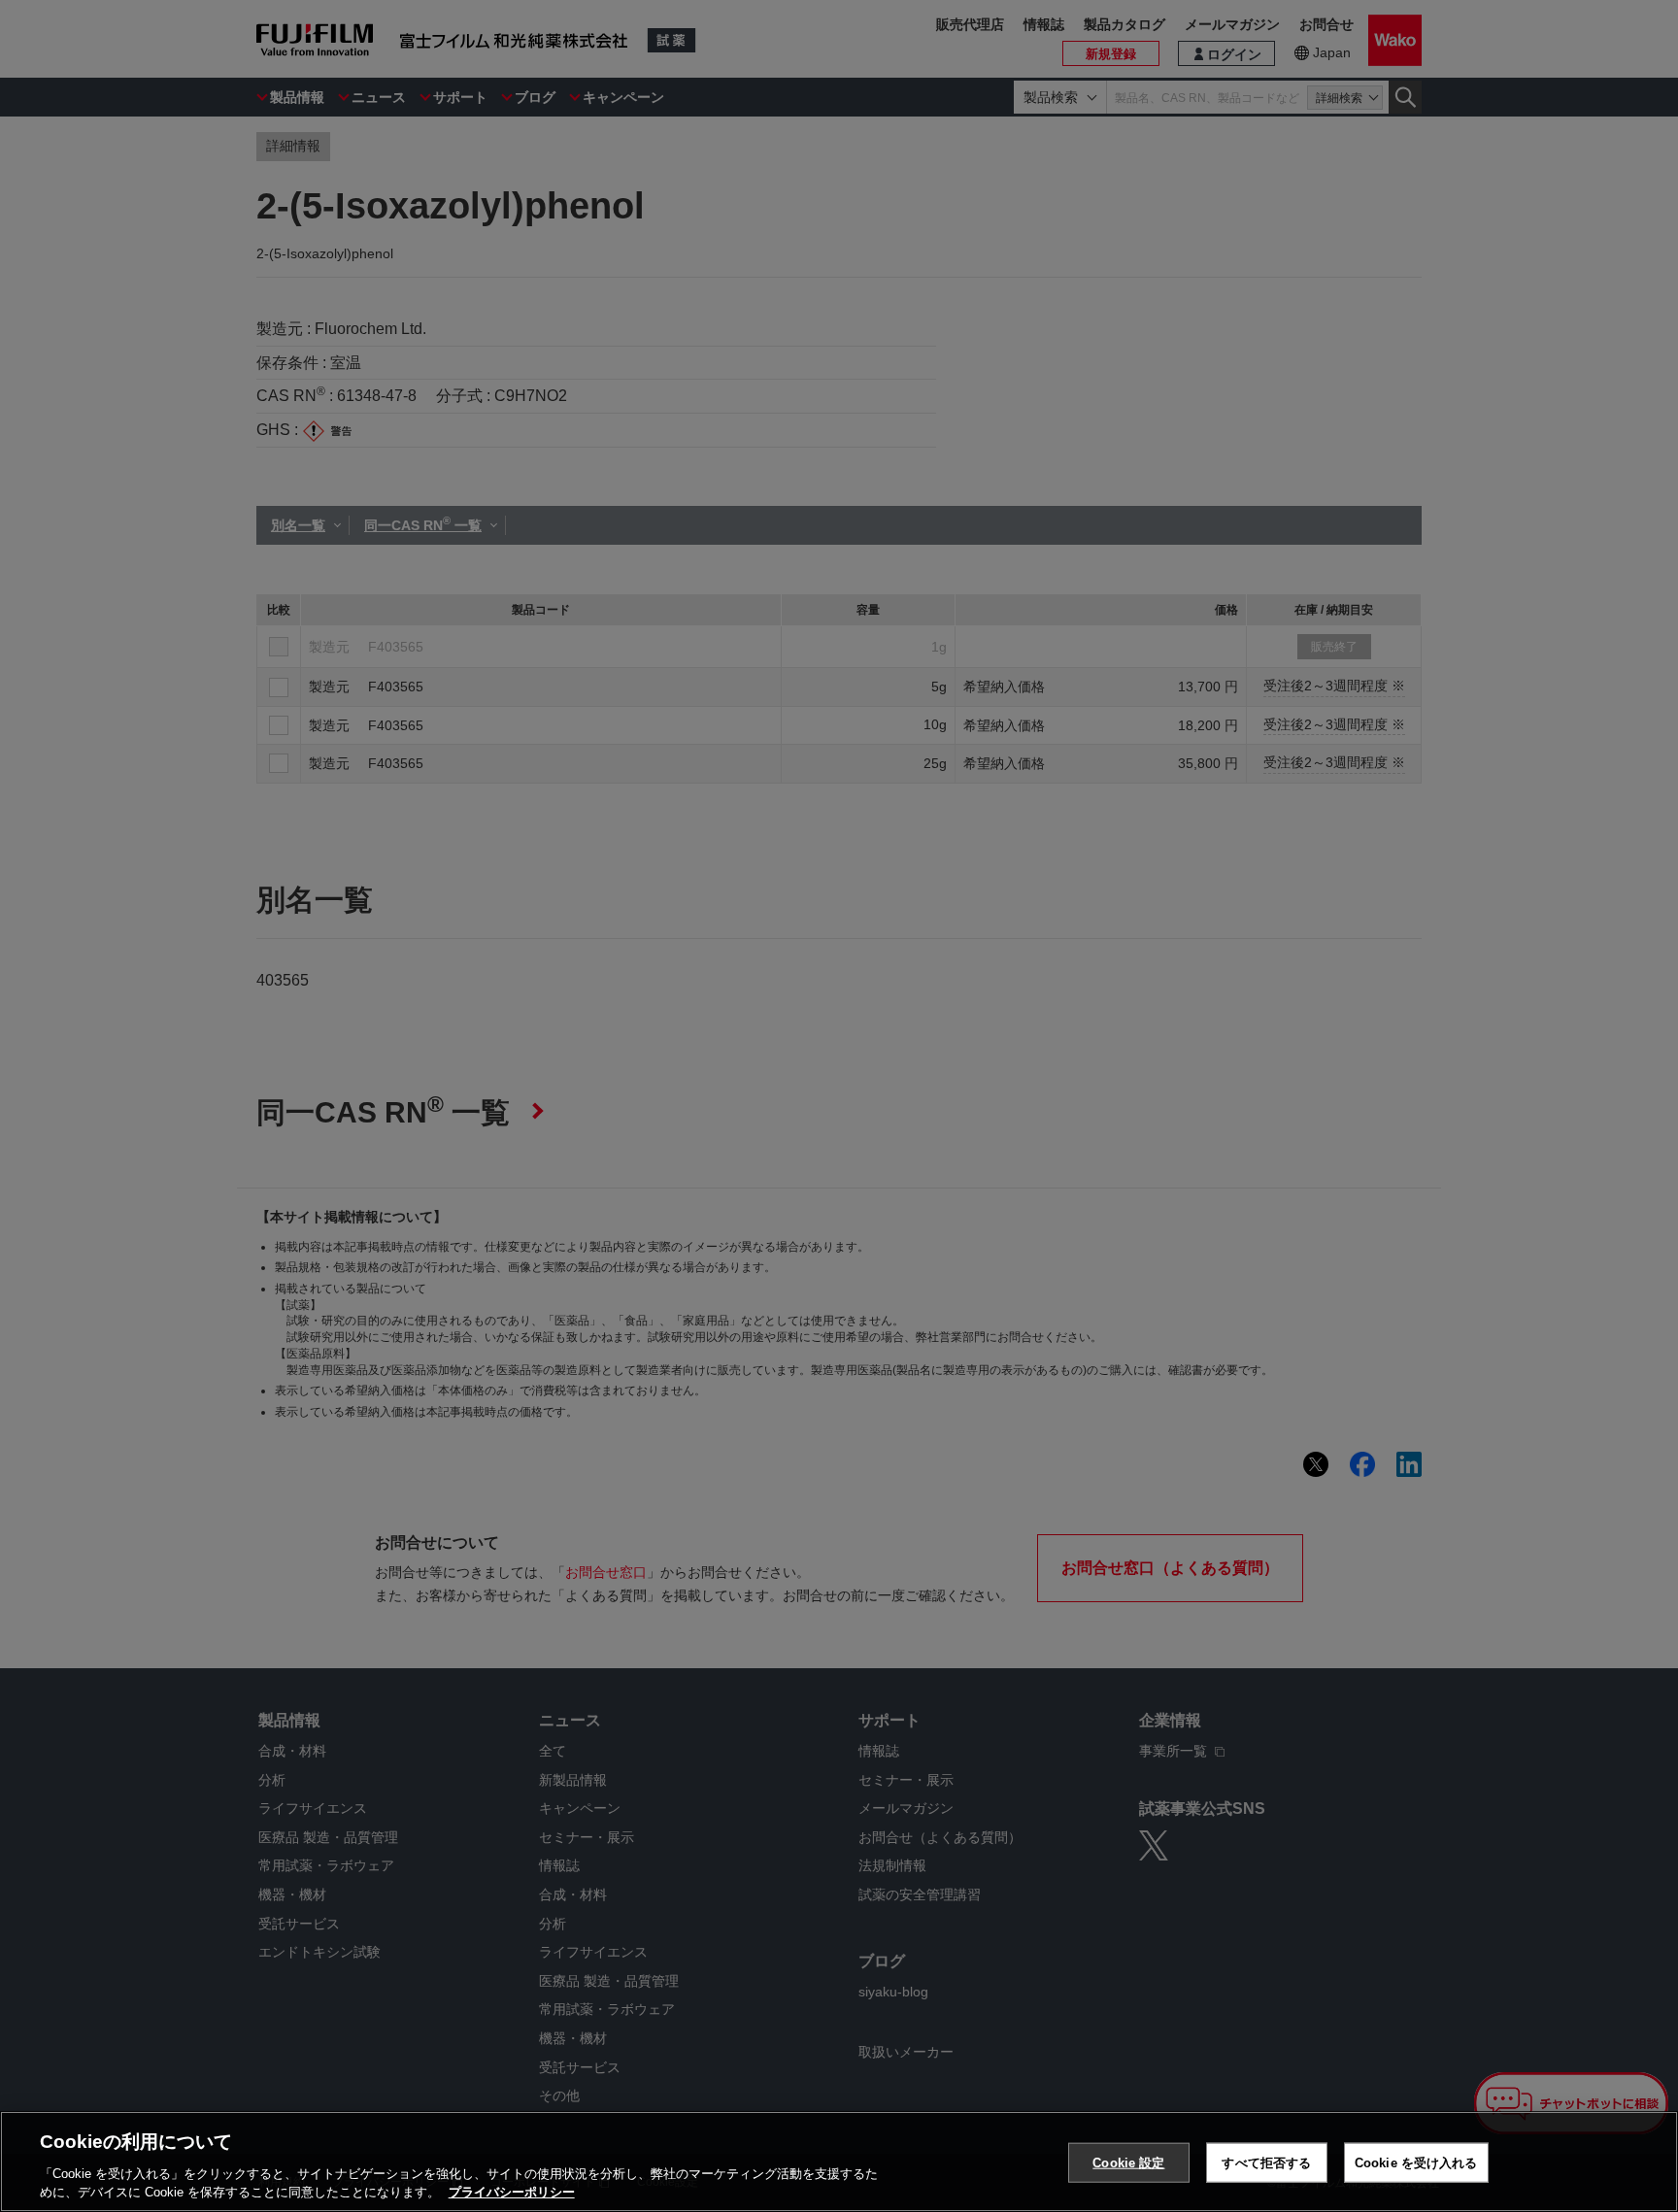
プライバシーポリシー (512, 2192)
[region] (839, 2162)
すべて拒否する (1266, 2163)
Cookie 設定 (1128, 2163)
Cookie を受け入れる (1416, 2163)
